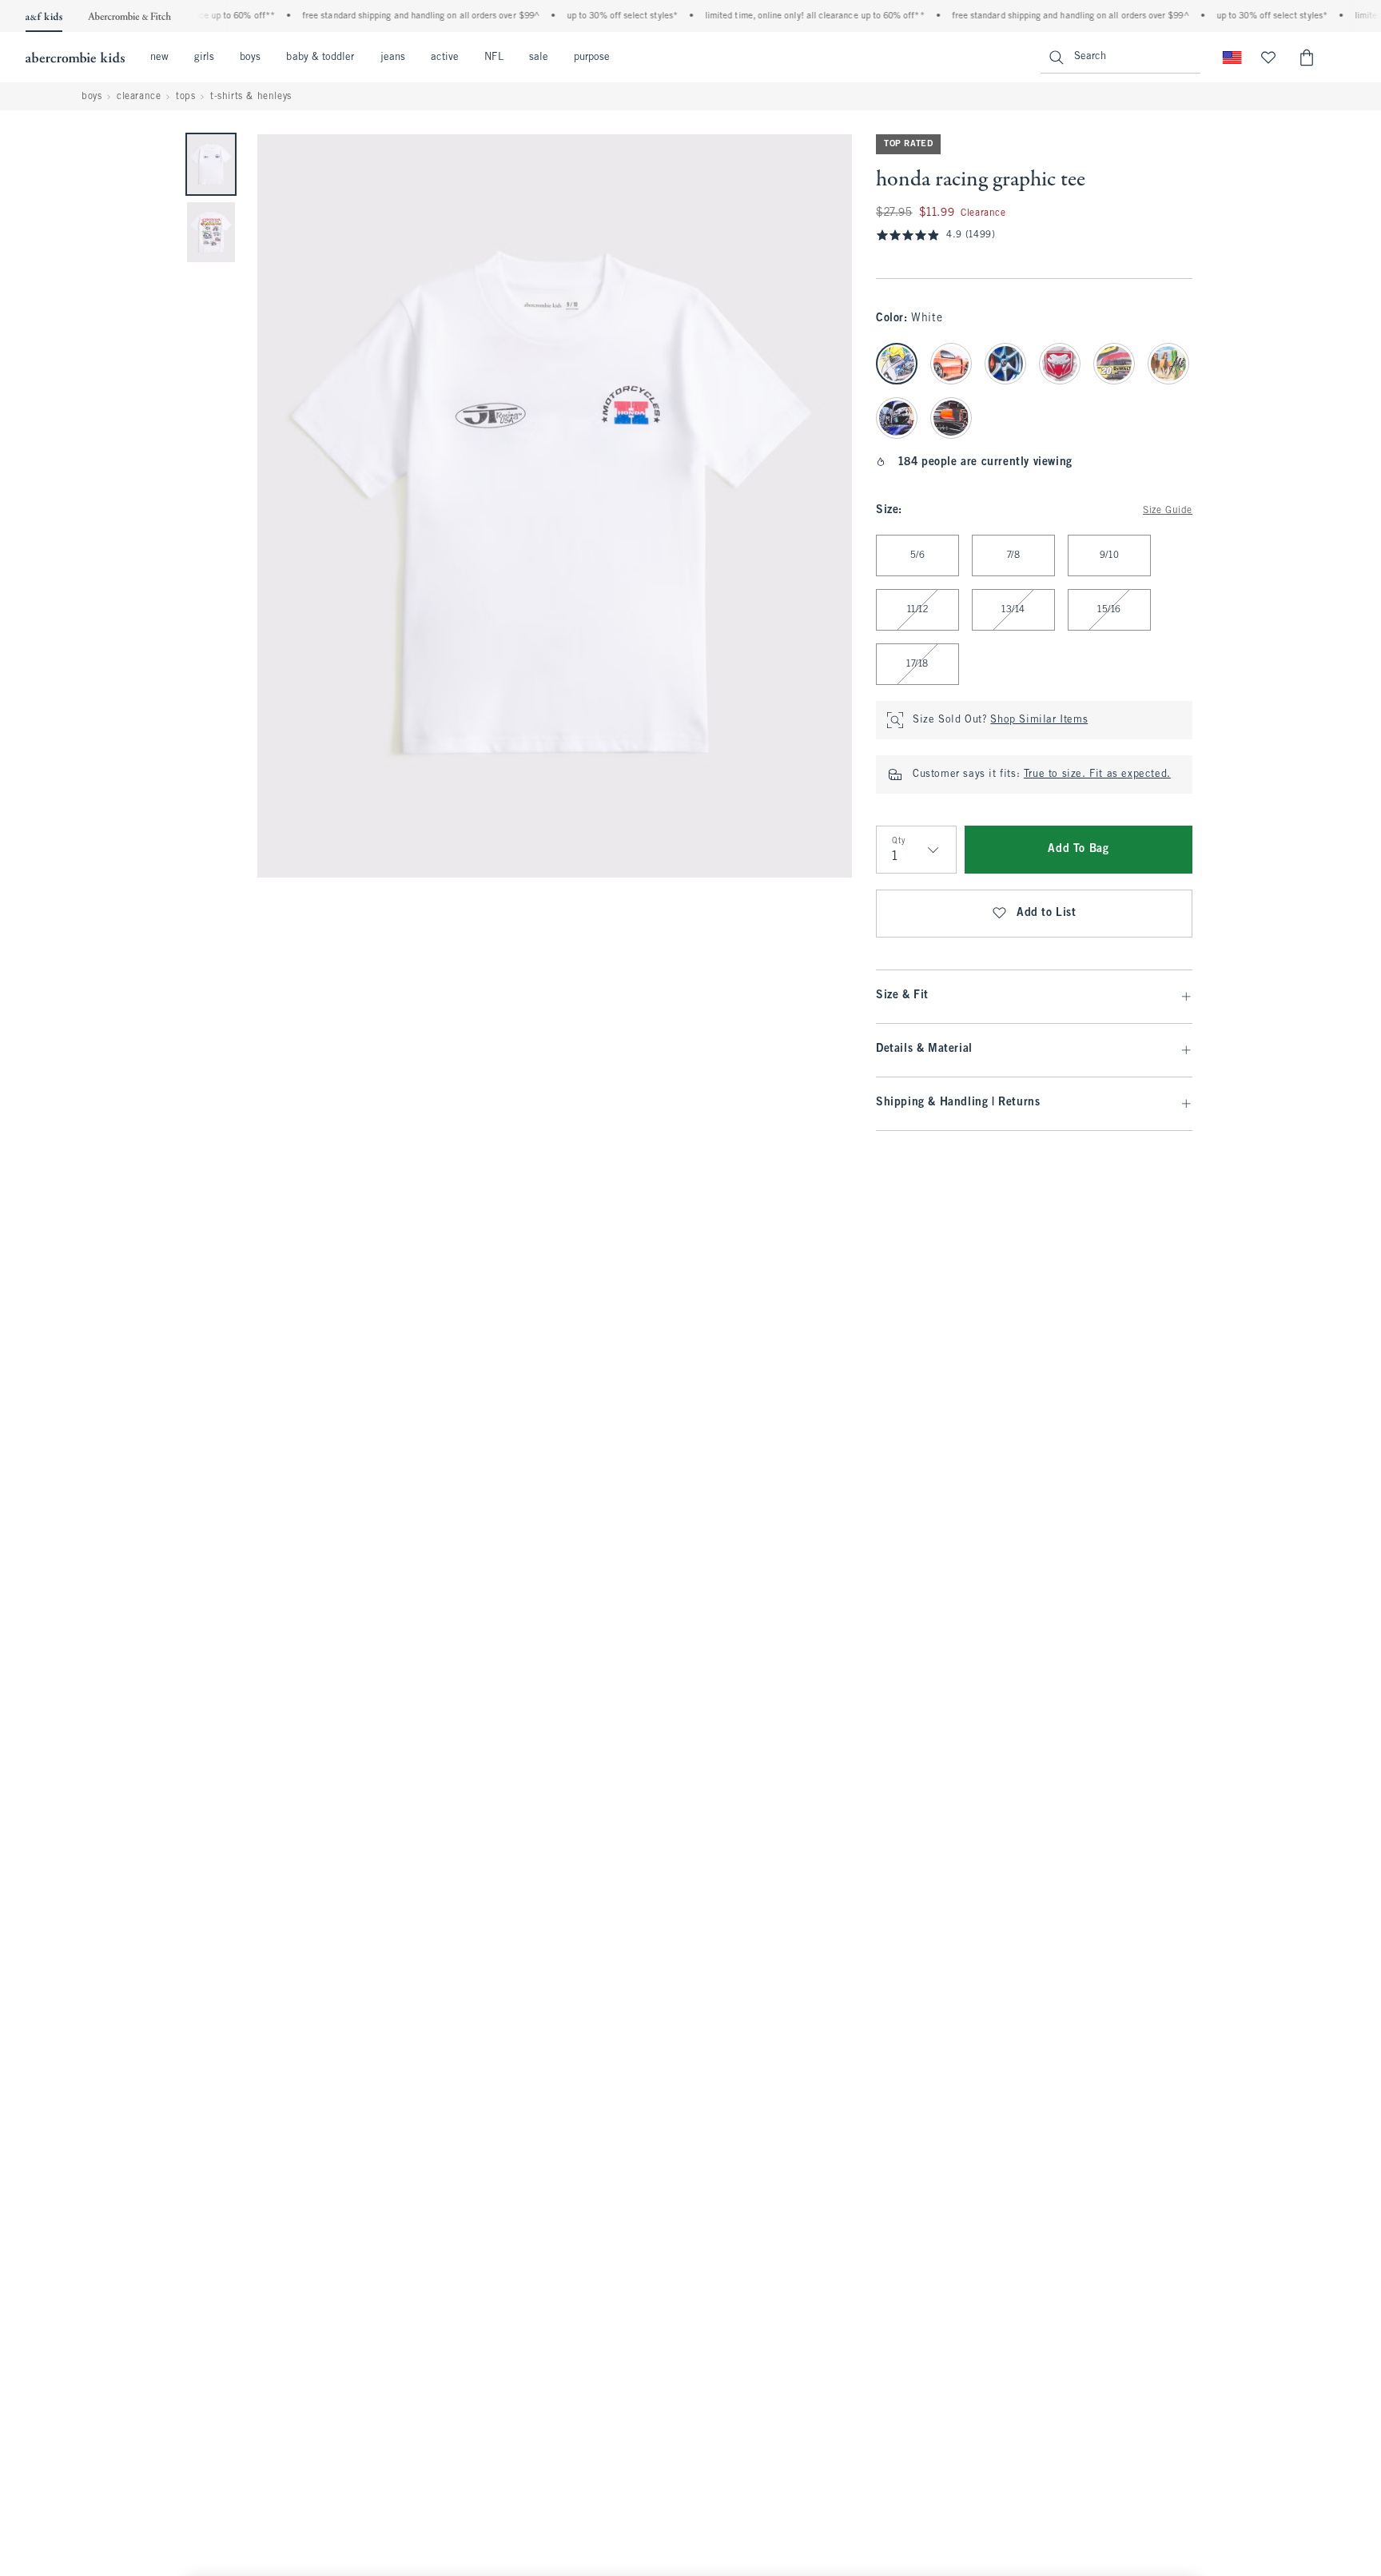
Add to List (1047, 913)
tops (185, 97)
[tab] (211, 164)
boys (250, 58)
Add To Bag (1078, 849)
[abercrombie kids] (75, 58)
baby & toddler (320, 58)
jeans (393, 58)
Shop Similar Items (1039, 720)
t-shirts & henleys (251, 97)
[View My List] (1268, 58)
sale (539, 58)
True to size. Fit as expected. (1097, 774)
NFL (493, 58)
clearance (139, 97)
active (445, 58)
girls (204, 58)
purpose (592, 58)
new (159, 58)
